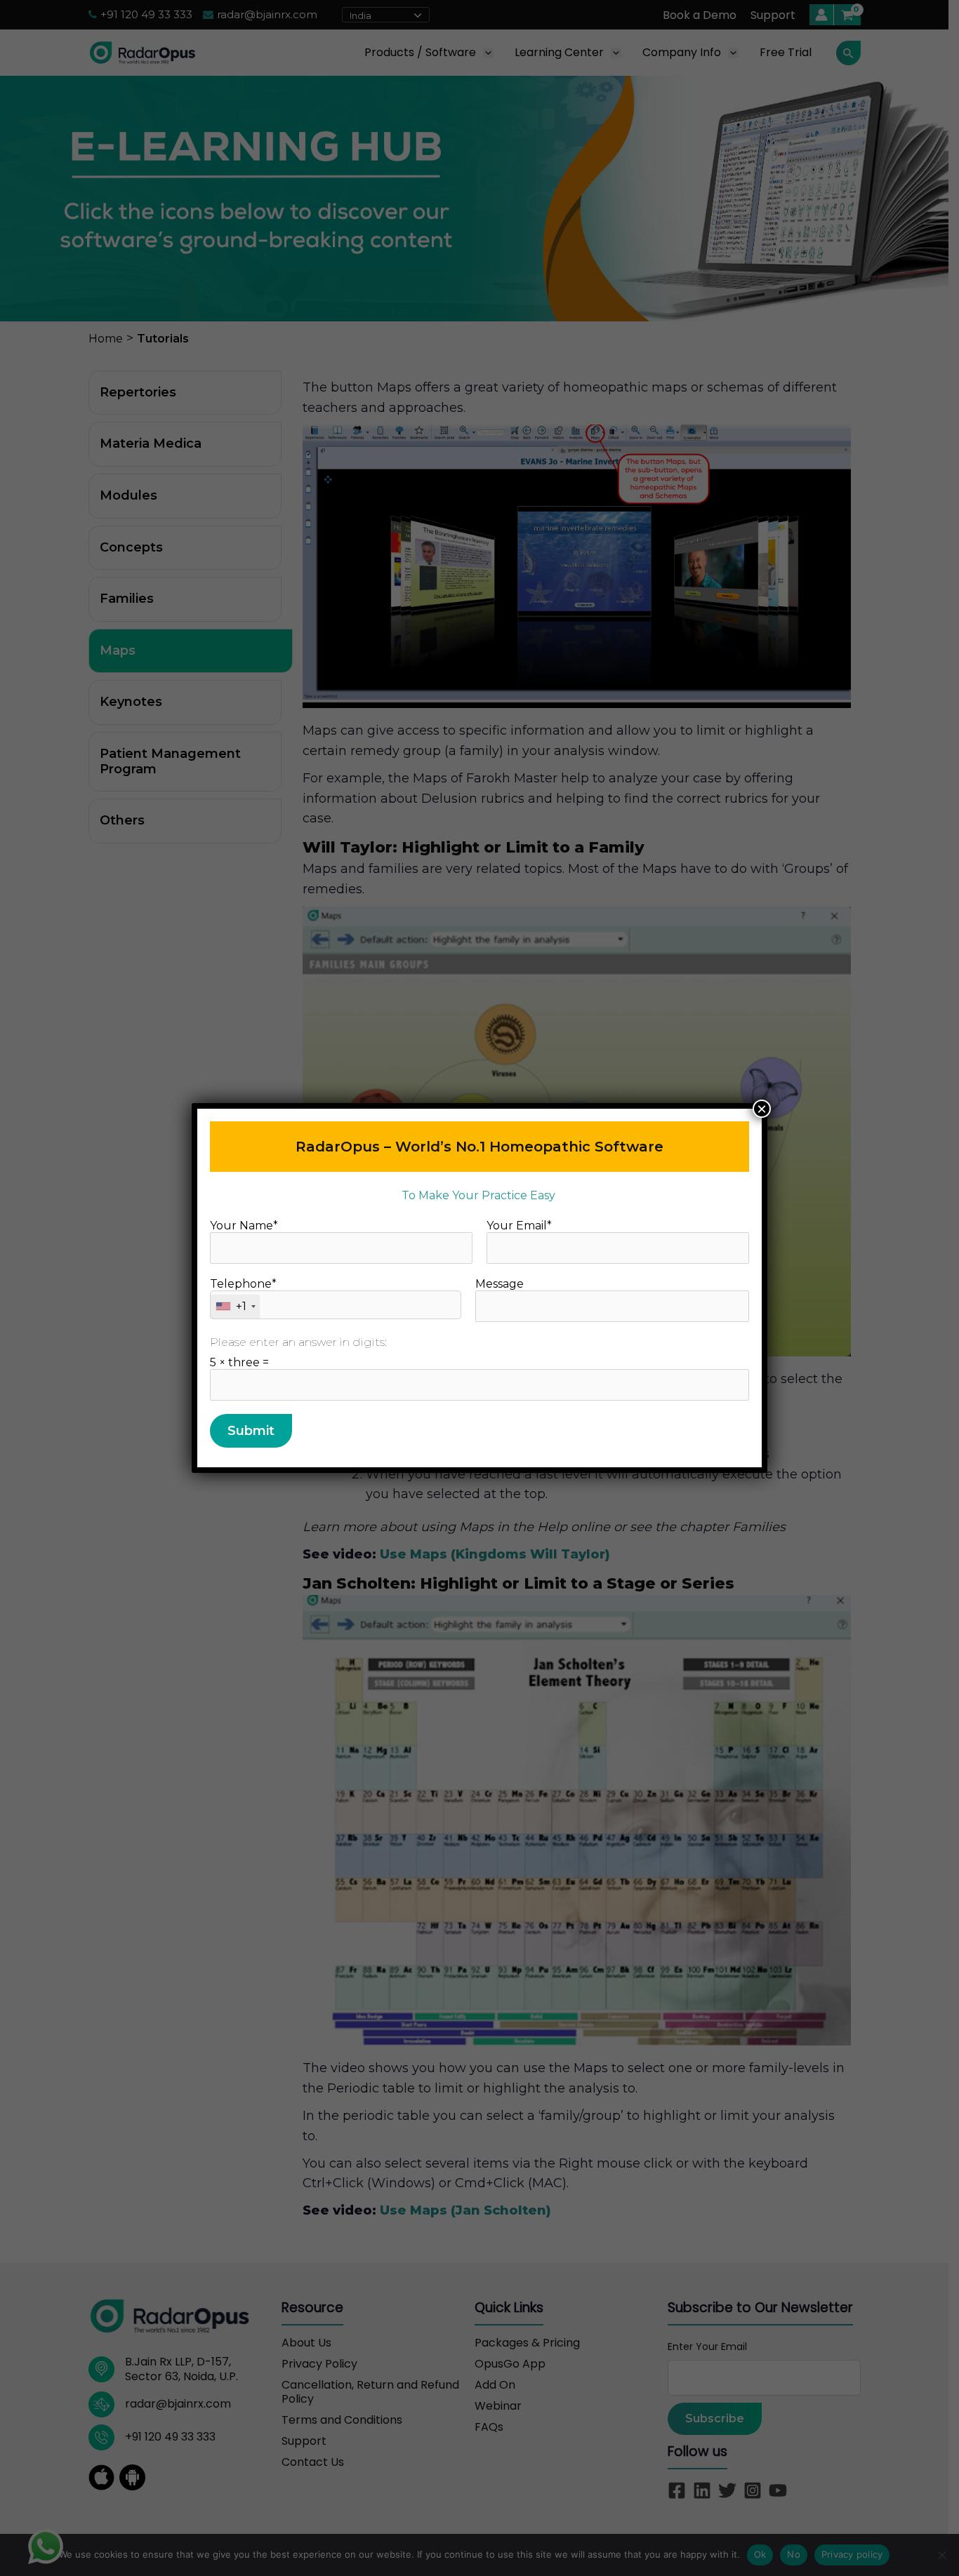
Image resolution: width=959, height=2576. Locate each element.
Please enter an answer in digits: (298, 1342)
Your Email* (519, 1226)
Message (500, 1284)
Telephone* (243, 1295)
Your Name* (244, 1226)
